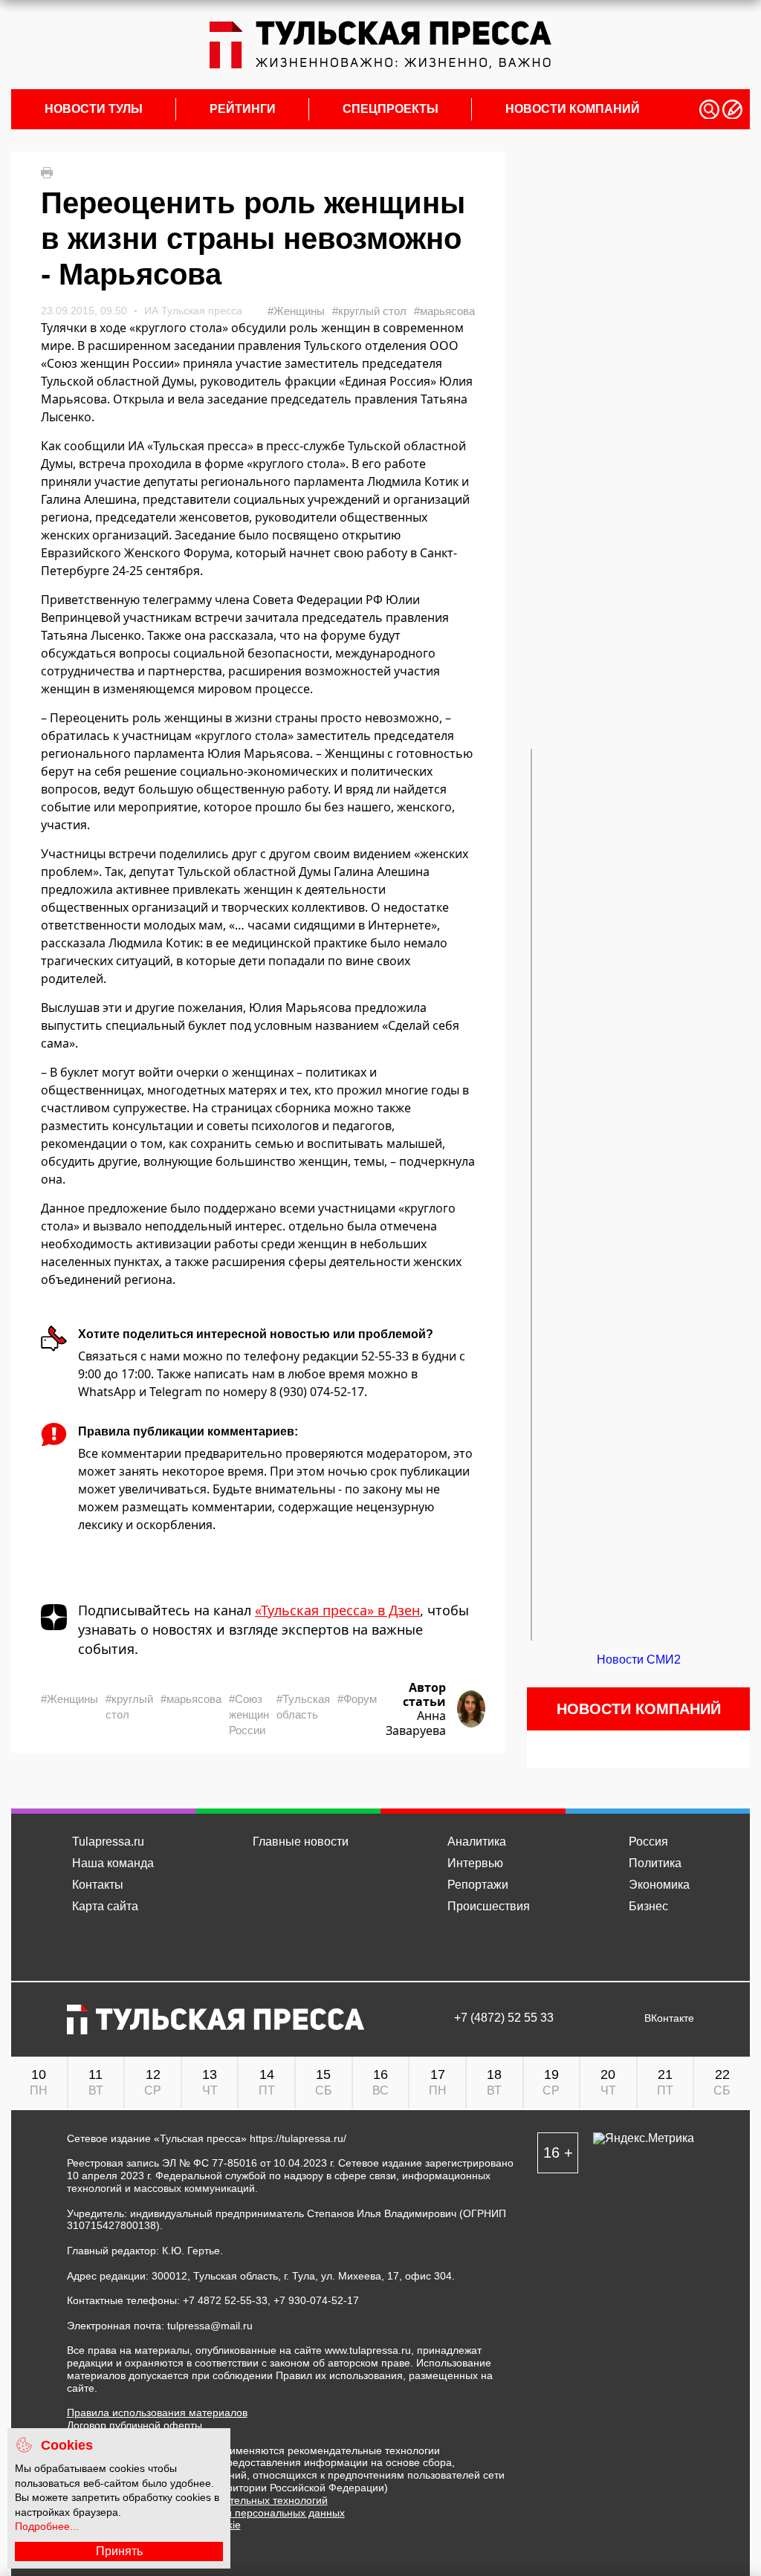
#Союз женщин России (249, 1714)
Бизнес (648, 1906)
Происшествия (489, 1906)
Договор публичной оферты (135, 2425)
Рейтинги (243, 109)
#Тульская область (303, 1707)
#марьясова (444, 311)
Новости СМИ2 (639, 1660)
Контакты (98, 1885)
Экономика (659, 1885)
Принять (119, 2551)
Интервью (475, 1863)
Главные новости (301, 1842)
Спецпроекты (391, 109)
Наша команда (113, 1863)
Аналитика (477, 1842)
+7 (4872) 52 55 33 (504, 2018)
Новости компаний (573, 109)
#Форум (357, 1699)
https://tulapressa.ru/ (298, 2138)
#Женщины (296, 311)
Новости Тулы (94, 109)
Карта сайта (105, 1906)
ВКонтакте (669, 2018)
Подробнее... (47, 2526)
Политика (655, 1863)
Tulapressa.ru (108, 1842)
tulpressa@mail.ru (210, 2326)
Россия (648, 1842)
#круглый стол (369, 311)
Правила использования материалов (157, 2413)
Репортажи (478, 1885)
